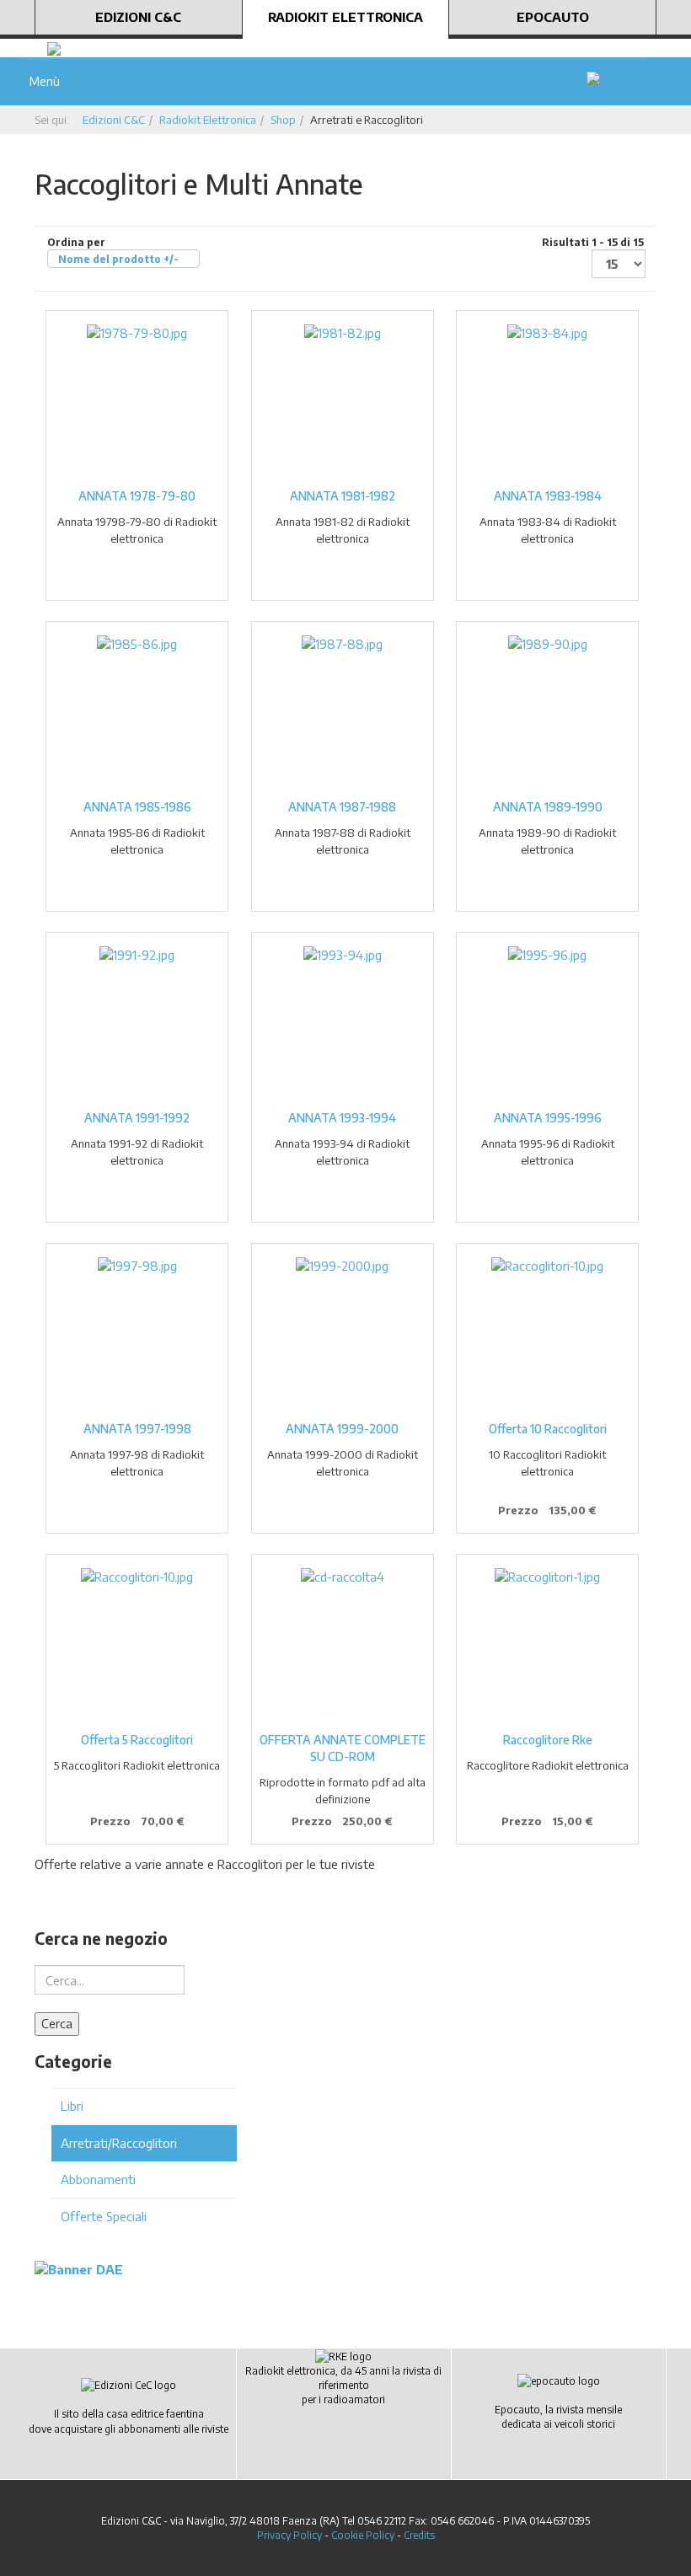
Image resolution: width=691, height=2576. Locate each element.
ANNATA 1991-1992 (137, 1118)
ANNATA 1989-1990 (548, 807)
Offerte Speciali (104, 2216)
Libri (72, 2106)
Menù (41, 81)
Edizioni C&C (138, 17)
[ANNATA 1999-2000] (343, 1266)
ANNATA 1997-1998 (137, 1429)
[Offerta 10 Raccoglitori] (547, 1266)
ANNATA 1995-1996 (548, 1118)
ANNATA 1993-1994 (342, 1118)
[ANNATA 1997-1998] (137, 1266)
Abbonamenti (98, 2179)
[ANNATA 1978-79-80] (137, 333)
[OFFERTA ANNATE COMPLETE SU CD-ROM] (343, 1577)
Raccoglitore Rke (548, 1740)
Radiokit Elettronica (345, 17)
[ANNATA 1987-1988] (343, 644)
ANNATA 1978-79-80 (137, 496)
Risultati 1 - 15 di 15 (593, 242)
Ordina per (113, 251)
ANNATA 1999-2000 (342, 1429)
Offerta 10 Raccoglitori (548, 1429)
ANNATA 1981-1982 (343, 496)
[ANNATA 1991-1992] (137, 955)
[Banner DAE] (79, 2268)
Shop (283, 120)
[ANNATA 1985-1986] (137, 644)
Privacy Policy (289, 2535)
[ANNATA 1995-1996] (547, 955)
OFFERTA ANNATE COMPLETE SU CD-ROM (343, 1748)
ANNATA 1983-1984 (548, 496)
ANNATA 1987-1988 (342, 807)
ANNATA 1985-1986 (137, 807)
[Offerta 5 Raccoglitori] (137, 1577)
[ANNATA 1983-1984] (547, 333)
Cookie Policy (363, 2535)
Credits (419, 2535)
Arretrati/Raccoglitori (119, 2143)
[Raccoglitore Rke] (547, 1577)
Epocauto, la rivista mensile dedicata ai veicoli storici (558, 2417)
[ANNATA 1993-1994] (343, 955)
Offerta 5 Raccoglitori (137, 1740)
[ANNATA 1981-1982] (343, 333)
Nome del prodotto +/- (118, 259)
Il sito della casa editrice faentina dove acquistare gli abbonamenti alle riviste (129, 2421)
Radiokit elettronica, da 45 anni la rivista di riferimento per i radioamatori (343, 2385)
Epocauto (553, 17)
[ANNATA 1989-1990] (547, 644)
